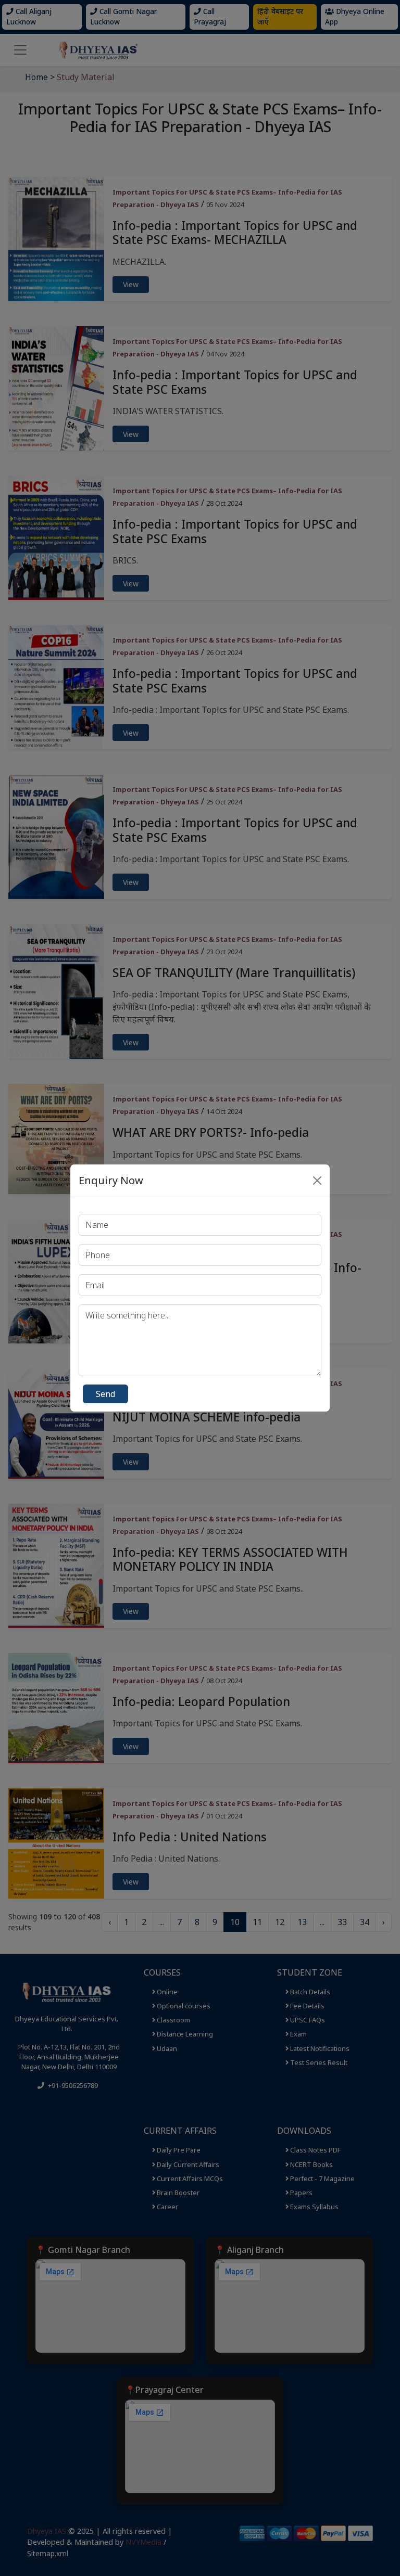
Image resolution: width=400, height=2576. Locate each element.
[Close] (317, 1181)
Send (105, 1394)
